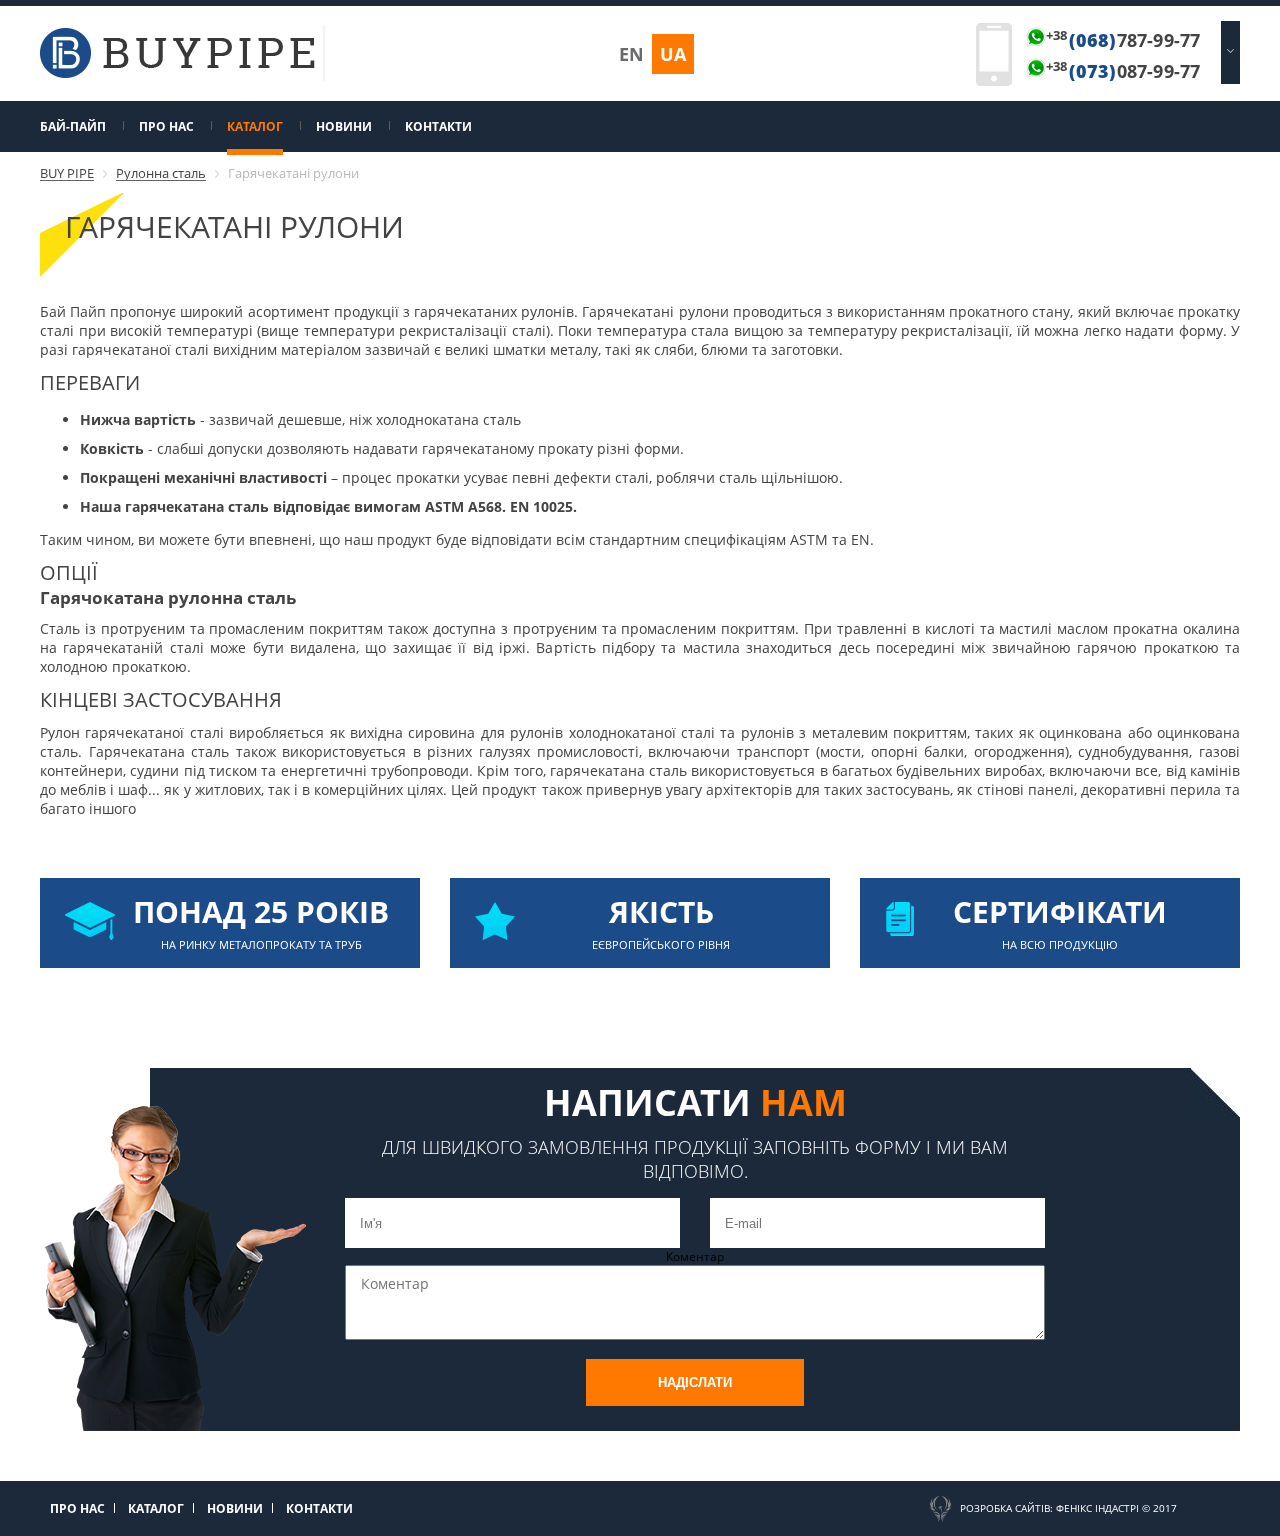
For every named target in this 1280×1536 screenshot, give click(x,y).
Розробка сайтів (1005, 1508)
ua (673, 54)
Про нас (166, 126)
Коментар (695, 1256)
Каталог (255, 126)
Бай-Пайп (73, 126)
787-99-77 (1123, 40)
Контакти (438, 126)
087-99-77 (1123, 71)
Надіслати (695, 1382)
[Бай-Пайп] (177, 73)
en (631, 54)
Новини (344, 126)
